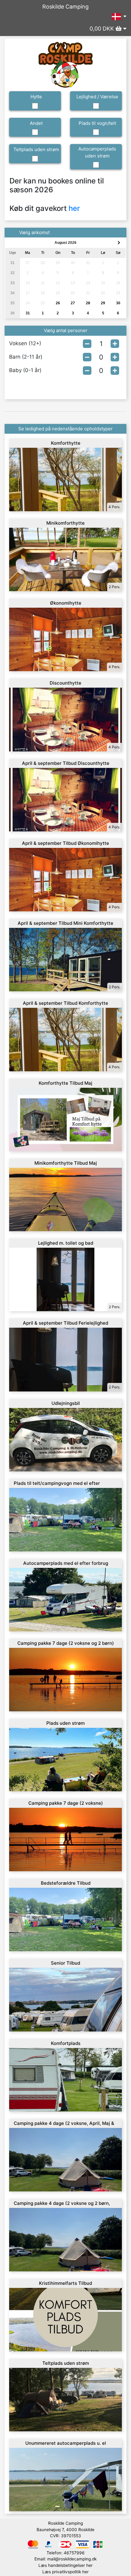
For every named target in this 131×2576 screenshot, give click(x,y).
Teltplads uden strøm (36, 149)
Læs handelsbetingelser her (65, 2565)
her (74, 208)
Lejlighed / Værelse (97, 97)
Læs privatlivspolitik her (65, 2572)
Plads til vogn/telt (97, 123)
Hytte (36, 97)
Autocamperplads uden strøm (97, 152)
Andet (36, 123)
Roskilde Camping (65, 7)
